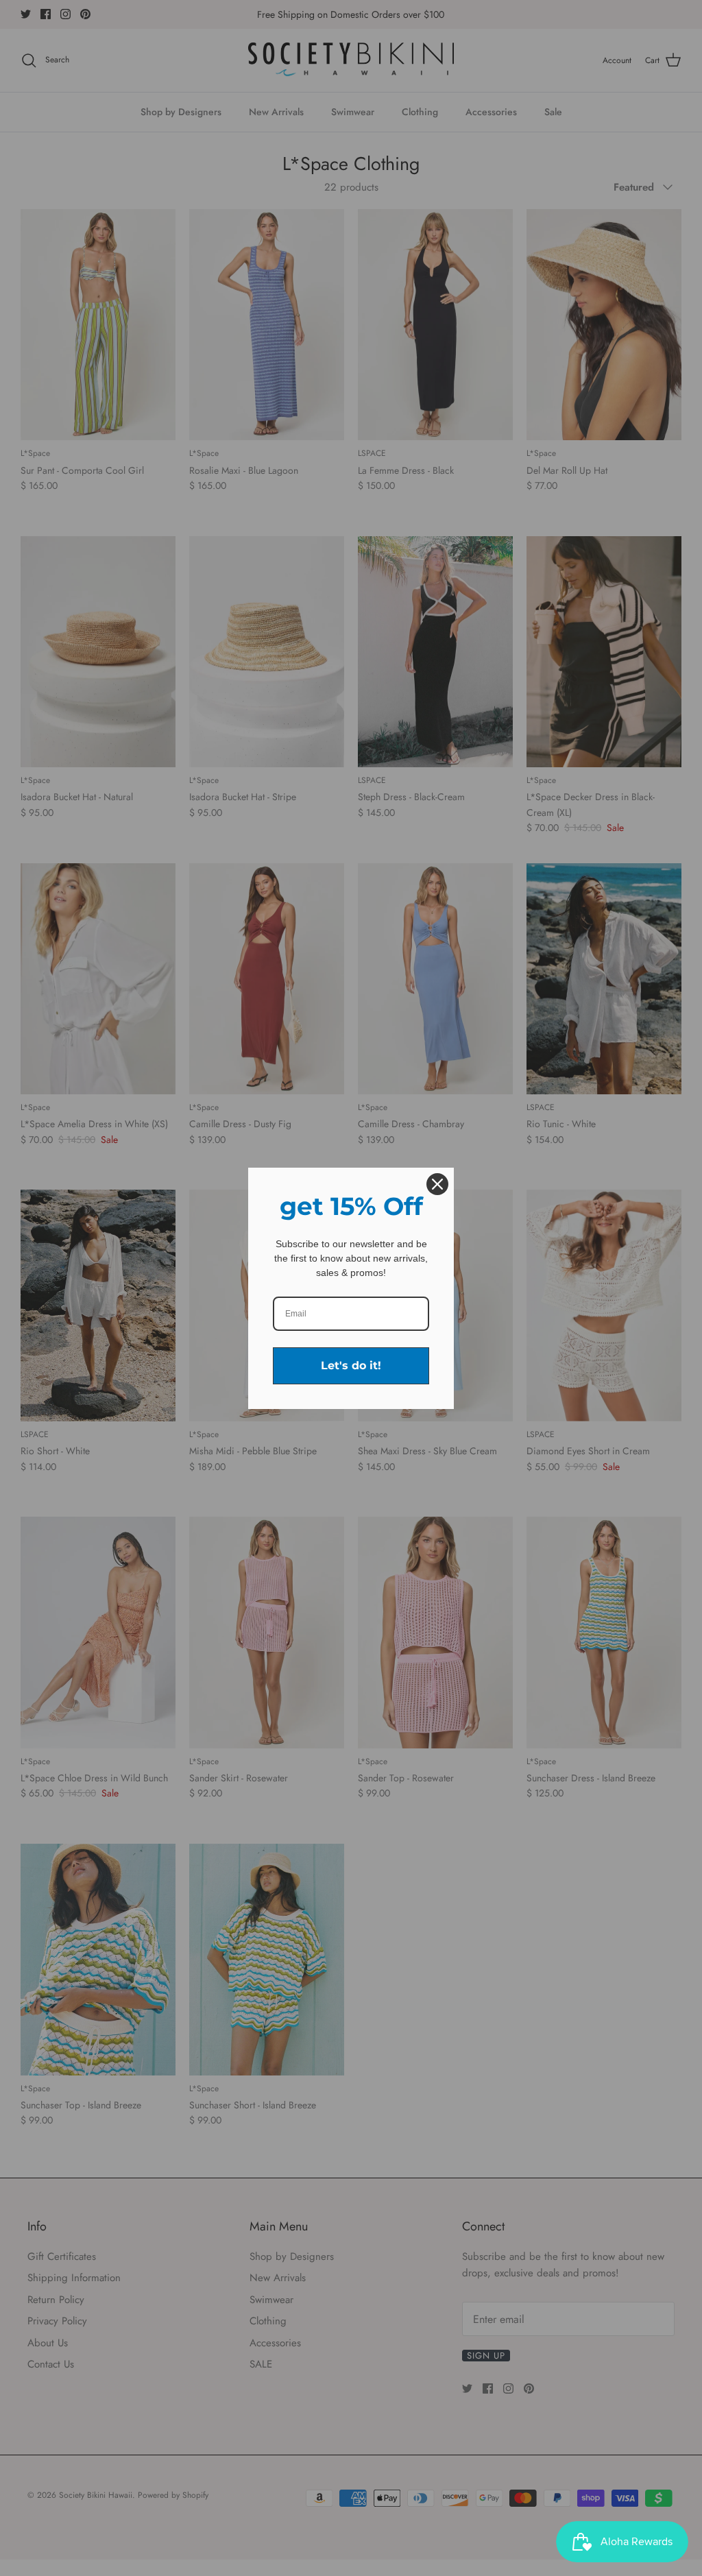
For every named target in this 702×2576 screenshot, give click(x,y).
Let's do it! (351, 1365)
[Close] (437, 1184)
